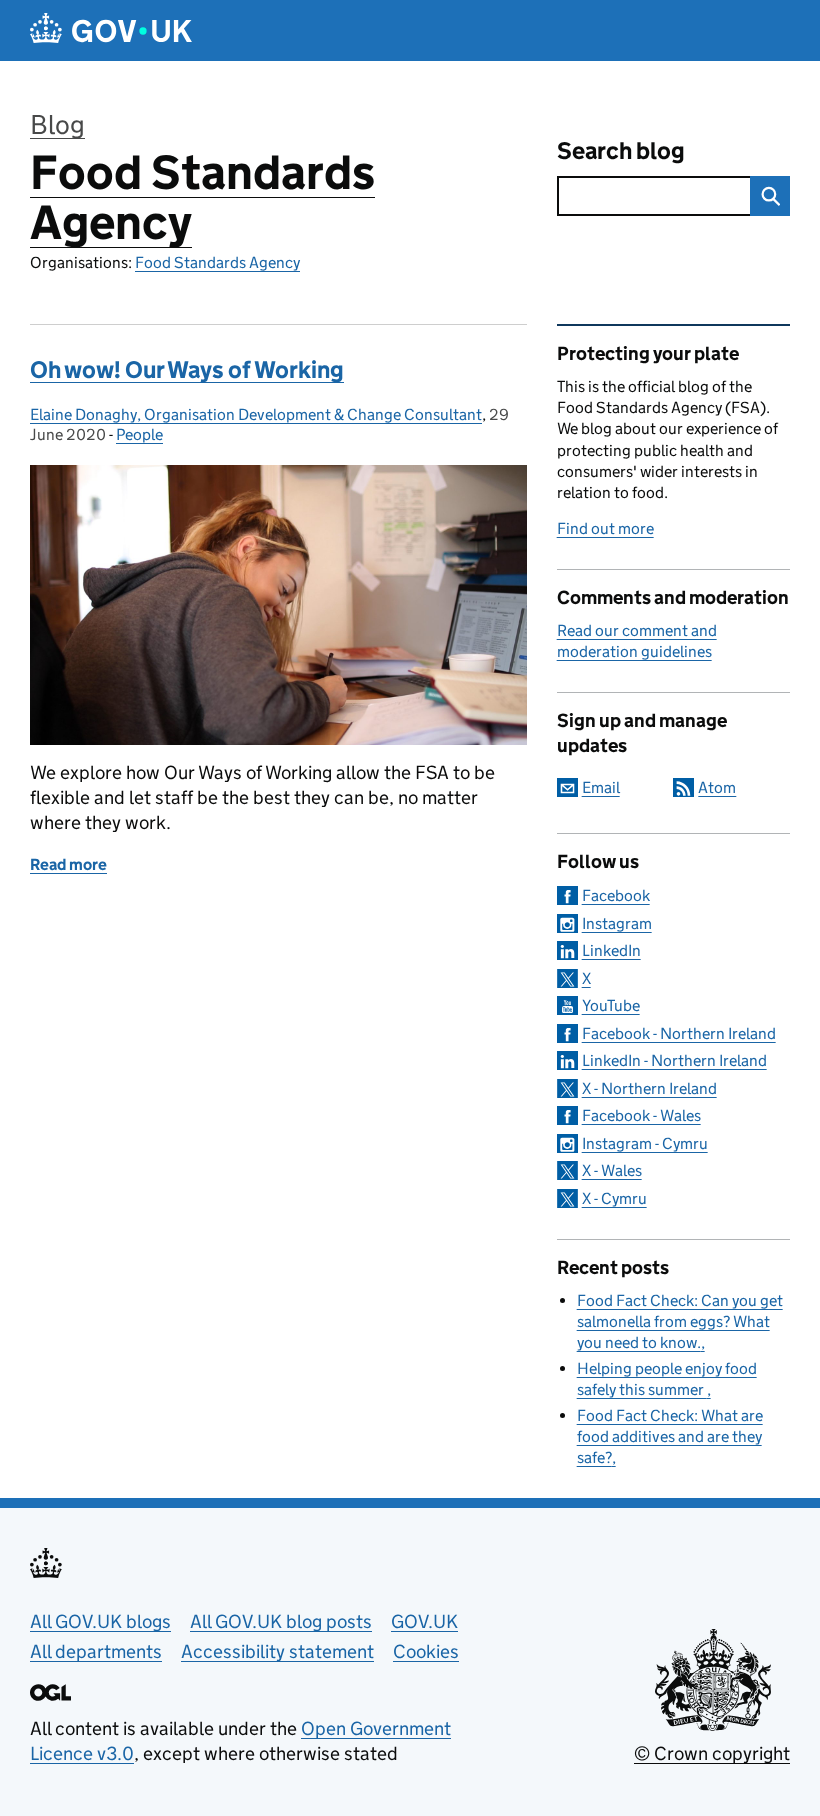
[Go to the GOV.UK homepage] (111, 30)
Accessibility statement (277, 1651)
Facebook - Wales (641, 1115)
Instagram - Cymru (645, 1143)
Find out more (605, 528)
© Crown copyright (712, 1753)
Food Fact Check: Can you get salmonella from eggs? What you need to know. (680, 1321)
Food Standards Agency (202, 197)
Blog (57, 124)
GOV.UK (424, 1621)
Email (601, 787)
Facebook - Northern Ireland (679, 1033)
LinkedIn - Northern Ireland (674, 1060)
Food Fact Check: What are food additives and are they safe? (670, 1436)
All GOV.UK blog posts (281, 1621)
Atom (717, 787)
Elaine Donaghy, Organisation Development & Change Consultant (256, 414)
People (139, 434)
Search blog (621, 150)
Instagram (617, 923)
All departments (96, 1651)
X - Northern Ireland (649, 1088)
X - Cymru (614, 1198)
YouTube (611, 1005)
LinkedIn (611, 950)
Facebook (616, 895)
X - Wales (612, 1170)
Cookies (426, 1651)
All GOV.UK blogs (100, 1621)
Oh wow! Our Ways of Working (187, 369)
